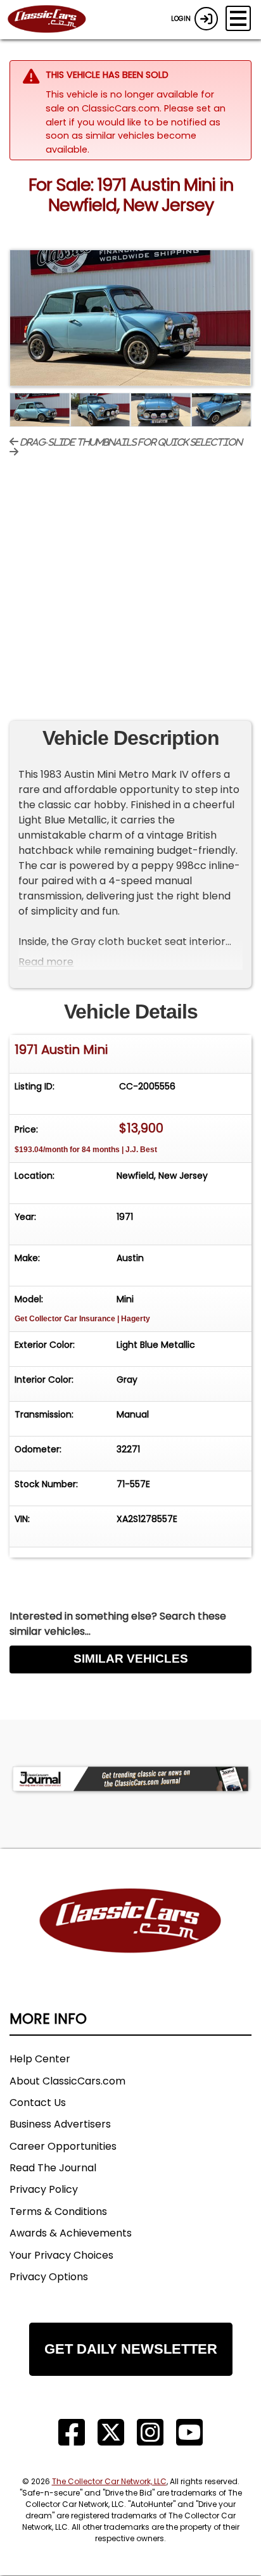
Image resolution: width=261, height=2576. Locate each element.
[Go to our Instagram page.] (150, 2433)
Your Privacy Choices (61, 2255)
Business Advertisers (60, 2124)
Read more (46, 962)
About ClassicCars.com (67, 2081)
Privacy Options (49, 2277)
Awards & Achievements (71, 2233)
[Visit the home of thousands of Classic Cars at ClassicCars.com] (54, 20)
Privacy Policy (44, 2189)
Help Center (40, 2059)
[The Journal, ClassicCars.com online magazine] (130, 1779)
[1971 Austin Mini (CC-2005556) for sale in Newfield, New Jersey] (130, 318)
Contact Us (38, 2103)
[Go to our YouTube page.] (189, 2433)
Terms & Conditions (58, 2211)
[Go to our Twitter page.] (111, 2433)
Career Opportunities (63, 2146)
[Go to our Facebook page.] (72, 2433)
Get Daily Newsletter (131, 2349)
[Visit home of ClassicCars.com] (130, 1940)
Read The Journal (53, 2168)
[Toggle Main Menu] (238, 18)
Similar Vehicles (131, 1659)
